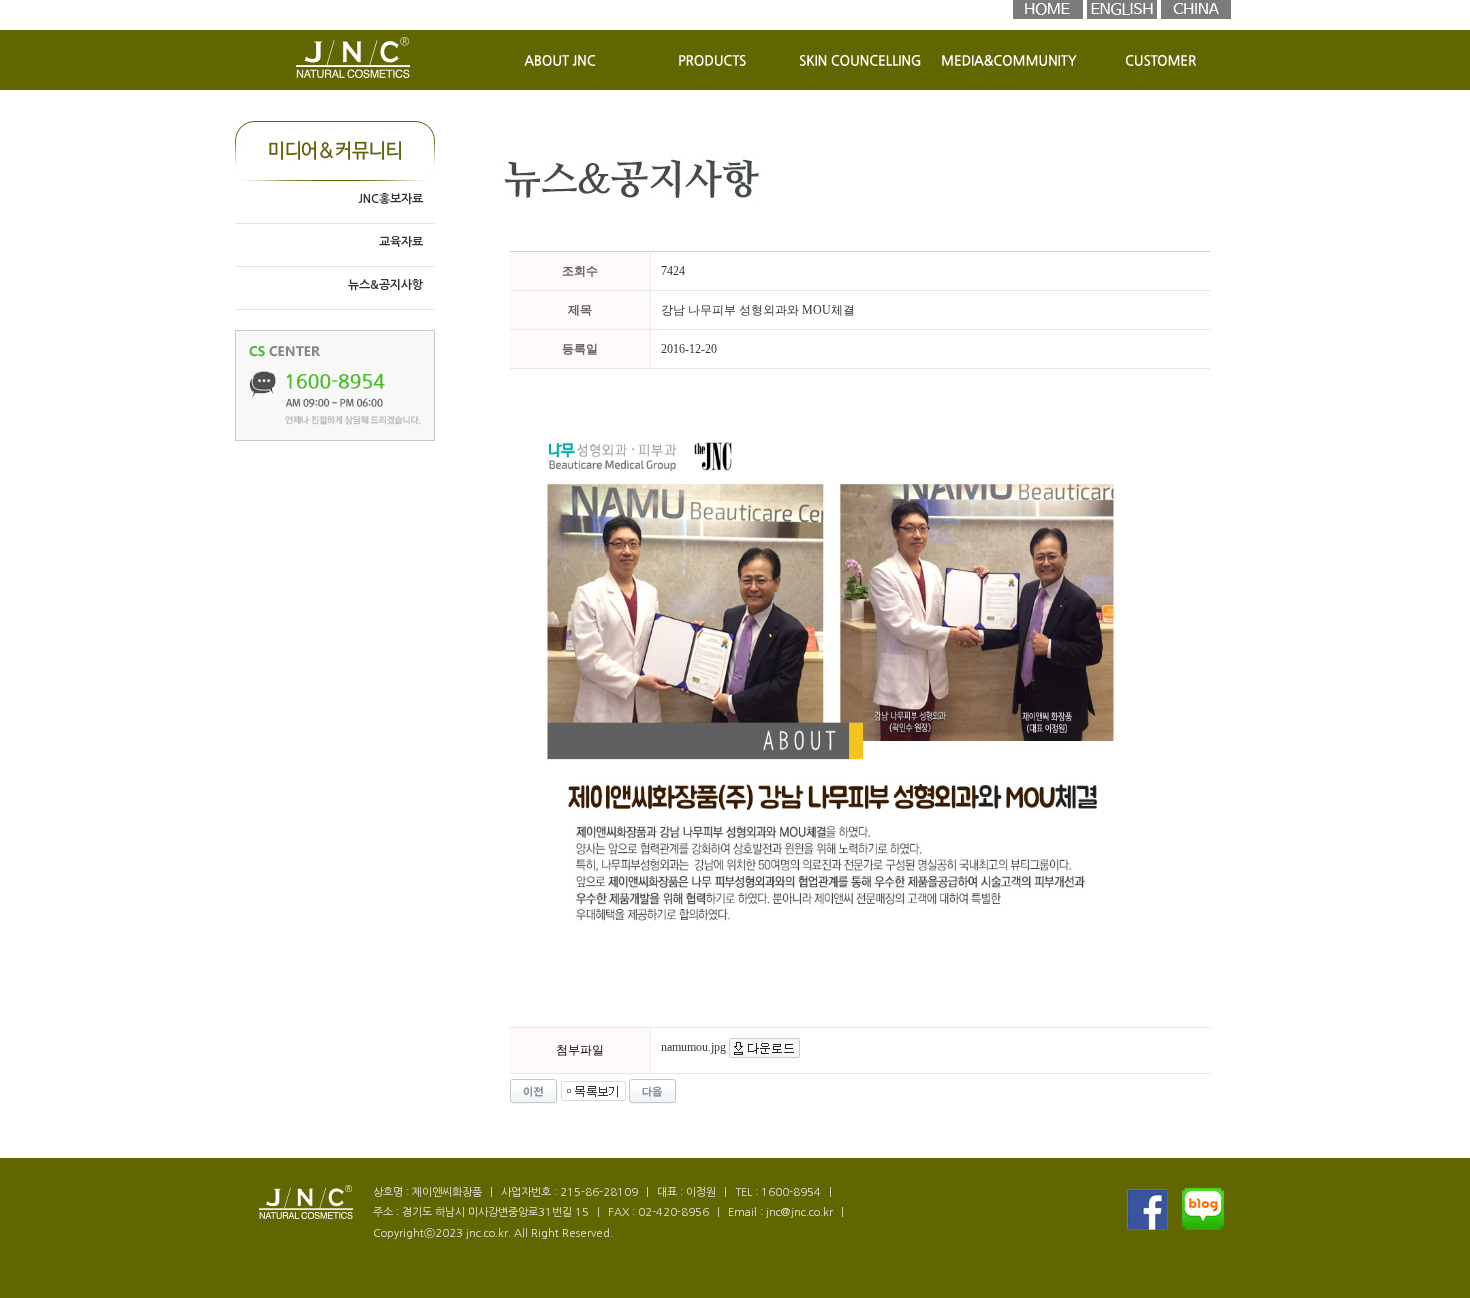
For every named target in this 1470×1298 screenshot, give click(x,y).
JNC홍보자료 (390, 199)
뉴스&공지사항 (385, 285)
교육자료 (401, 242)
